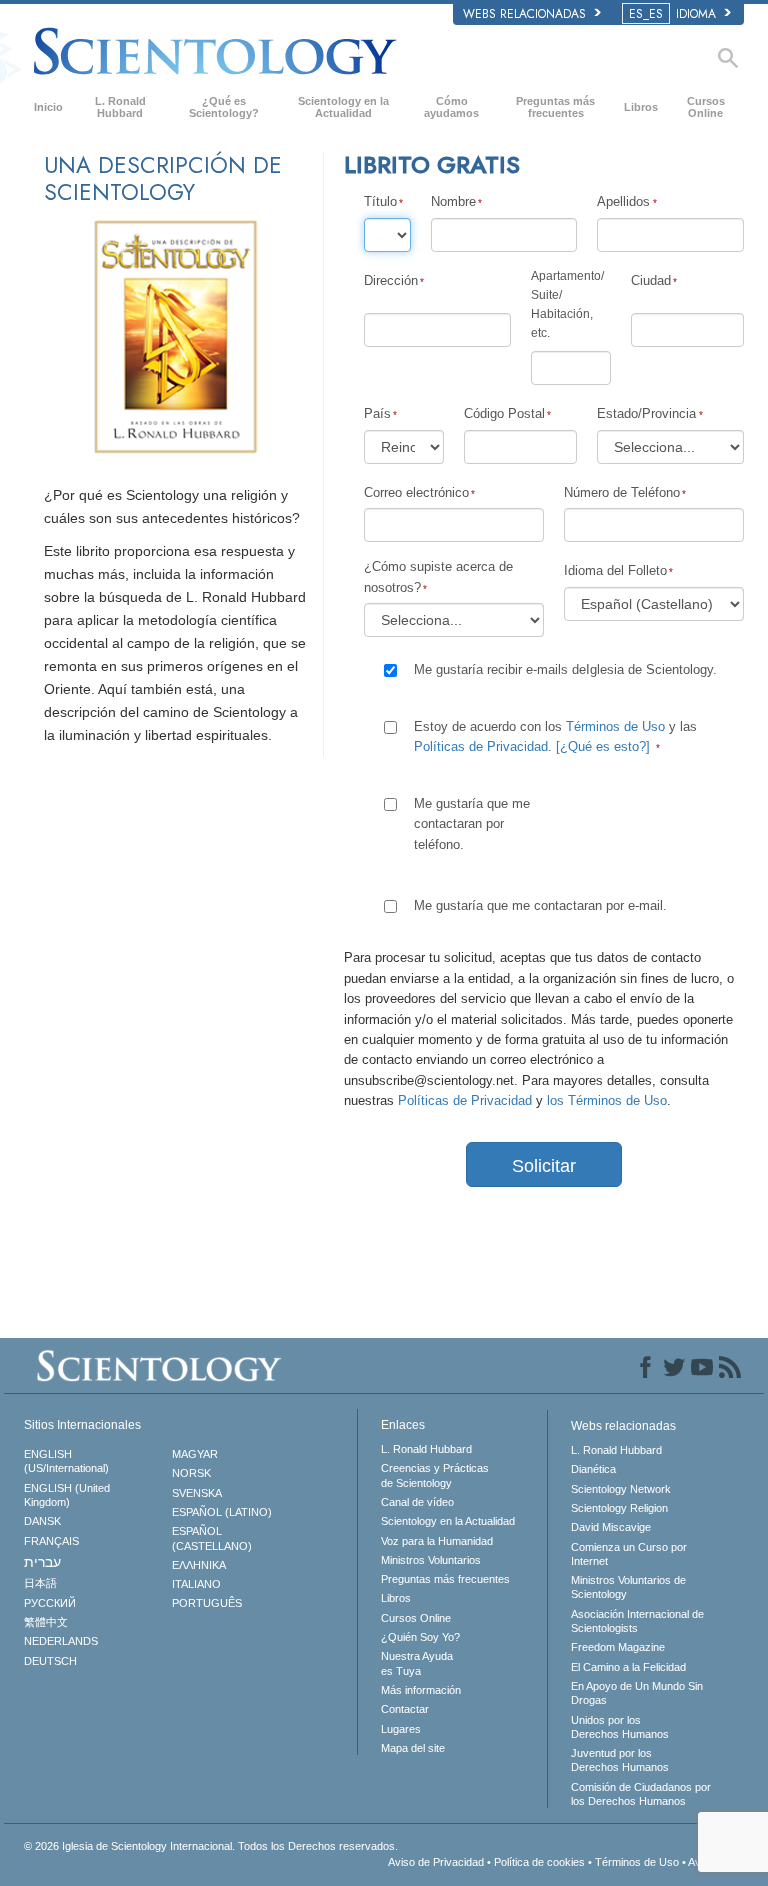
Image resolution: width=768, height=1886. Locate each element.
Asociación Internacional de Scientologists (637, 1621)
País (377, 413)
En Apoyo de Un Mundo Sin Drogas (637, 1693)
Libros (641, 107)
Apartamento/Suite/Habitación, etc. (567, 305)
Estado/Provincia (646, 413)
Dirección (391, 280)
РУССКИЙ (50, 1603)
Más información (421, 1690)
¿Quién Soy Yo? (420, 1637)
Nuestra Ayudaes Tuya (417, 1663)
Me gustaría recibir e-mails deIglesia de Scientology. (565, 669)
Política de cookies (539, 1862)
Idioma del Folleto (615, 570)
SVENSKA (197, 1493)
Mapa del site (413, 1748)
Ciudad (651, 280)
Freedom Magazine (618, 1647)
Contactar (405, 1709)
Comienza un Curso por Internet (629, 1554)
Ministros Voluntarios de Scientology (628, 1587)
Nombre (453, 201)
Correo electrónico (416, 492)
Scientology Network (621, 1489)
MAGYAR (195, 1454)
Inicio (48, 107)
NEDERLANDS (61, 1641)
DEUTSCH (50, 1661)
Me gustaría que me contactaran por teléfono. (472, 824)
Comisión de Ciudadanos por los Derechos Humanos (641, 1794)
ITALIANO (196, 1584)
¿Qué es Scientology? (224, 107)
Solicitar (544, 1166)
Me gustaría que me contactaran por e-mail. (540, 905)
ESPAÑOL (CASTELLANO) (212, 1538)
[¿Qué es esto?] (603, 746)
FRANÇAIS (51, 1541)
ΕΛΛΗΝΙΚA (199, 1565)
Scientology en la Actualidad (343, 107)
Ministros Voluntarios (431, 1560)
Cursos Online (706, 107)
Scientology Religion (619, 1508)
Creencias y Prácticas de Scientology (435, 1475)
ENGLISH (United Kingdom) (67, 1495)
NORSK (191, 1473)
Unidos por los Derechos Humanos (620, 1727)
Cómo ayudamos (451, 107)
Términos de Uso (615, 726)
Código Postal (504, 413)
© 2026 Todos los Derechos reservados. (211, 1846)
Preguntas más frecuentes (555, 107)
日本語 (40, 1583)
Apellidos (623, 201)
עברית (42, 1562)
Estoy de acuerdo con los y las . (555, 736)
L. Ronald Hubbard (120, 107)
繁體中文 (46, 1622)
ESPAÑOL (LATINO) (222, 1512)
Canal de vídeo (417, 1502)
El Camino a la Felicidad (628, 1667)
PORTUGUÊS (207, 1603)
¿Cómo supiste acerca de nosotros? (438, 576)
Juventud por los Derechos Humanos (620, 1760)
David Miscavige (611, 1527)
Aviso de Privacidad (436, 1862)
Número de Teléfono (622, 492)
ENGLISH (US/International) (66, 1461)
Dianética (593, 1469)
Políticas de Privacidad (481, 746)
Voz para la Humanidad (437, 1541)
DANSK (42, 1521)
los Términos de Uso (607, 1100)
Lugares (401, 1729)
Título (380, 201)
